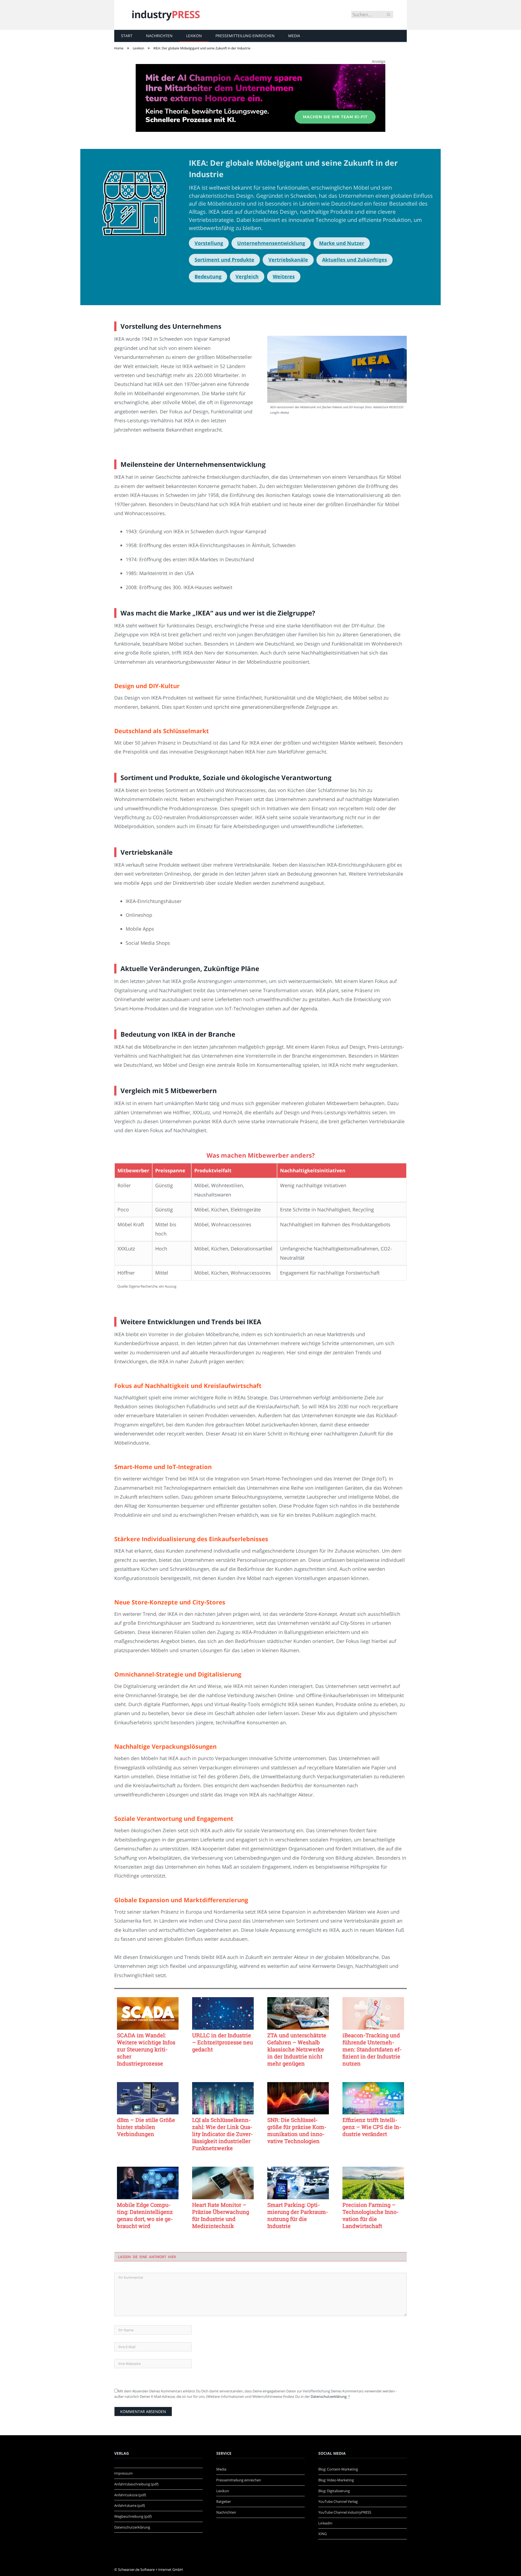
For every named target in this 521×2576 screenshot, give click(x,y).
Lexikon (194, 36)
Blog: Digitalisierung (334, 2491)
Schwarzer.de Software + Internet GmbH (150, 2569)
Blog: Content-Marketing (338, 2469)
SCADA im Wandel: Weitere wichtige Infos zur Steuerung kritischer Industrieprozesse (146, 2049)
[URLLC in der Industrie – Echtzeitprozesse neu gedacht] (223, 2013)
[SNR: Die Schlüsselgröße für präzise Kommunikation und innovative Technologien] (298, 2098)
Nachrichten (159, 36)
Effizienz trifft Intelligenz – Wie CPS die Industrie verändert (372, 2127)
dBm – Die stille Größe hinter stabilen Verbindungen (146, 2127)
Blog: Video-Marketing (336, 2480)
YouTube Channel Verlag (338, 2501)
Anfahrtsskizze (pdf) (130, 2495)
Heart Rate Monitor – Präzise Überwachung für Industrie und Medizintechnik (221, 2215)
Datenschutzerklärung (329, 2396)
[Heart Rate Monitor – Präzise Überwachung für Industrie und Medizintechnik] (223, 2183)
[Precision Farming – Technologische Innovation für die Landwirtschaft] (373, 2183)
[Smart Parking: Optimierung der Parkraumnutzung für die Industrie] (298, 2183)
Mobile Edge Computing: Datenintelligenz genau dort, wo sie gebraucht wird (145, 2215)
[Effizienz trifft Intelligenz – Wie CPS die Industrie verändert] (373, 2098)
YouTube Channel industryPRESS (345, 2512)
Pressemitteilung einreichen (245, 36)
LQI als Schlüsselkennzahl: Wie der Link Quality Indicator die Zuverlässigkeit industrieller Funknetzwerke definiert (223, 2134)
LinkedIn (325, 2523)
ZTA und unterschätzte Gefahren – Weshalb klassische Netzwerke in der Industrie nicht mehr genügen (297, 2049)
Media (294, 36)
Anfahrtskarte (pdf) (130, 2505)
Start (127, 36)
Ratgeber (224, 2501)
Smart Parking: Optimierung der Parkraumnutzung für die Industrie (298, 2215)
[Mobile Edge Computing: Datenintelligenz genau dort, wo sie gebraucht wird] (148, 2183)
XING (323, 2534)
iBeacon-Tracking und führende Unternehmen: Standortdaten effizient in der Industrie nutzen (372, 2049)
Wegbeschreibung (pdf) (133, 2516)
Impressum (123, 2473)
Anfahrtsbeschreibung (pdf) (136, 2484)
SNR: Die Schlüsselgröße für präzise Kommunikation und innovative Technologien (297, 2130)
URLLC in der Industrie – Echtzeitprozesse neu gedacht (223, 2042)
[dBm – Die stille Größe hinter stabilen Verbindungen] (148, 2098)
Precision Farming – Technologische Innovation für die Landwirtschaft (371, 2215)
